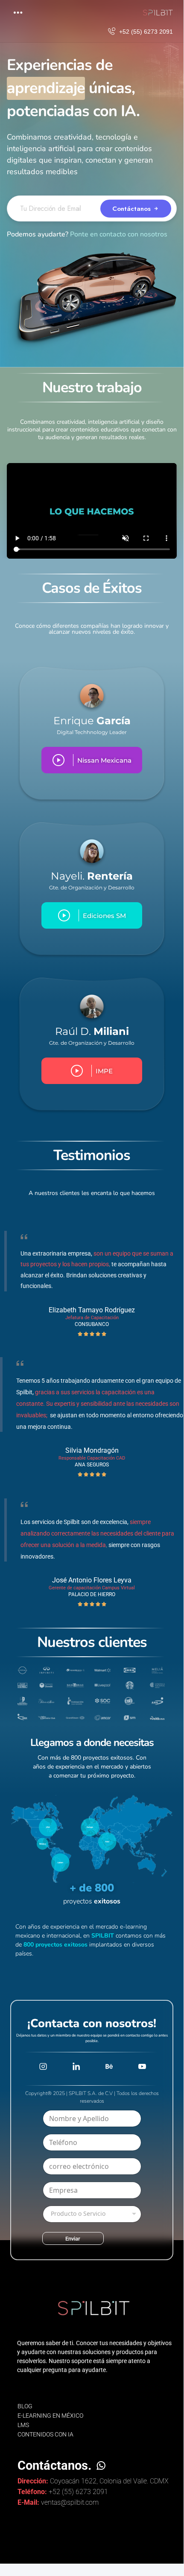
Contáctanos (133, 208)
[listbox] (92, 2214)
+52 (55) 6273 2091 (146, 32)
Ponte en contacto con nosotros (119, 234)
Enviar (73, 2239)
